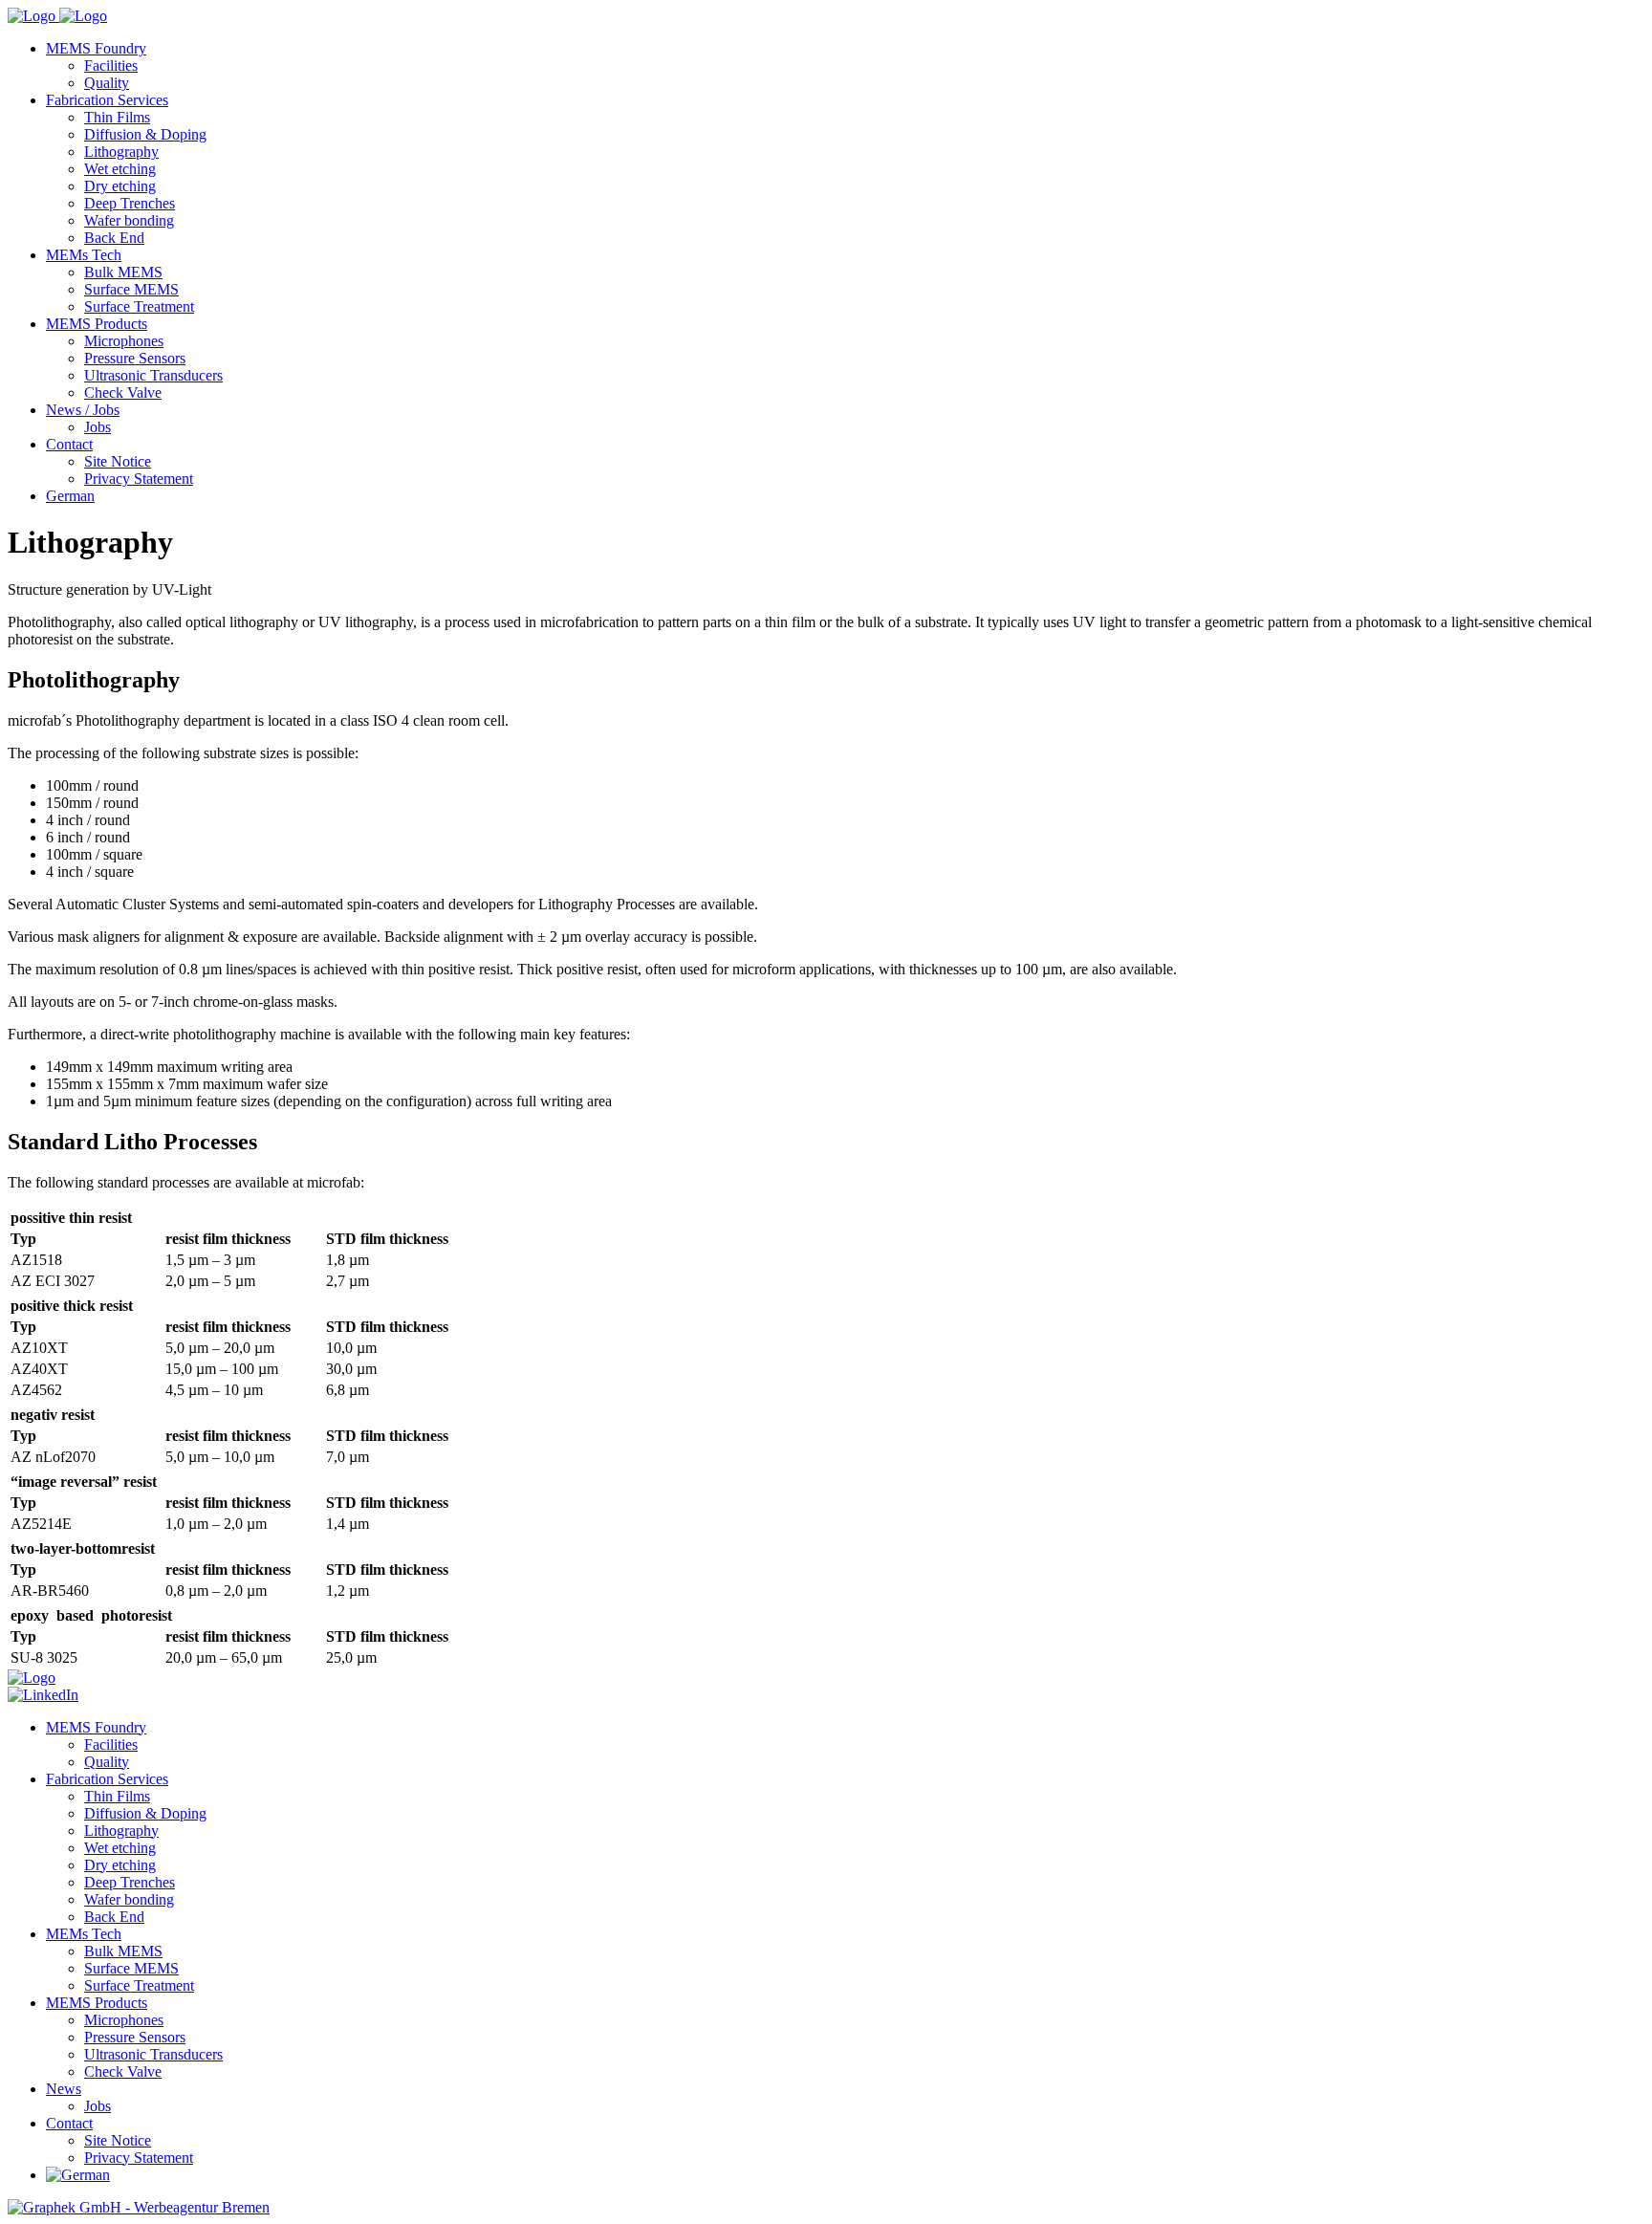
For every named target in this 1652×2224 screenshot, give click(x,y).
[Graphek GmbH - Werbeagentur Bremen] (139, 2207)
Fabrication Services (107, 100)
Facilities (111, 65)
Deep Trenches (130, 203)
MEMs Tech (84, 255)
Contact (69, 444)
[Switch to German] (78, 2175)
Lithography (121, 152)
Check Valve (123, 392)
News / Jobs (83, 410)
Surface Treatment (139, 306)
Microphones (124, 341)
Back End (114, 238)
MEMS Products (97, 324)
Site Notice (118, 461)
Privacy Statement (139, 479)
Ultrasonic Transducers (153, 375)
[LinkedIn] (43, 1695)
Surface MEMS (131, 289)
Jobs (98, 427)
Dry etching (120, 186)
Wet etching (120, 169)
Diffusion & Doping (145, 134)
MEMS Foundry (96, 48)
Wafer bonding (129, 220)
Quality (107, 83)
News (64, 2089)
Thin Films (117, 117)
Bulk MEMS (123, 272)
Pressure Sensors (135, 358)
